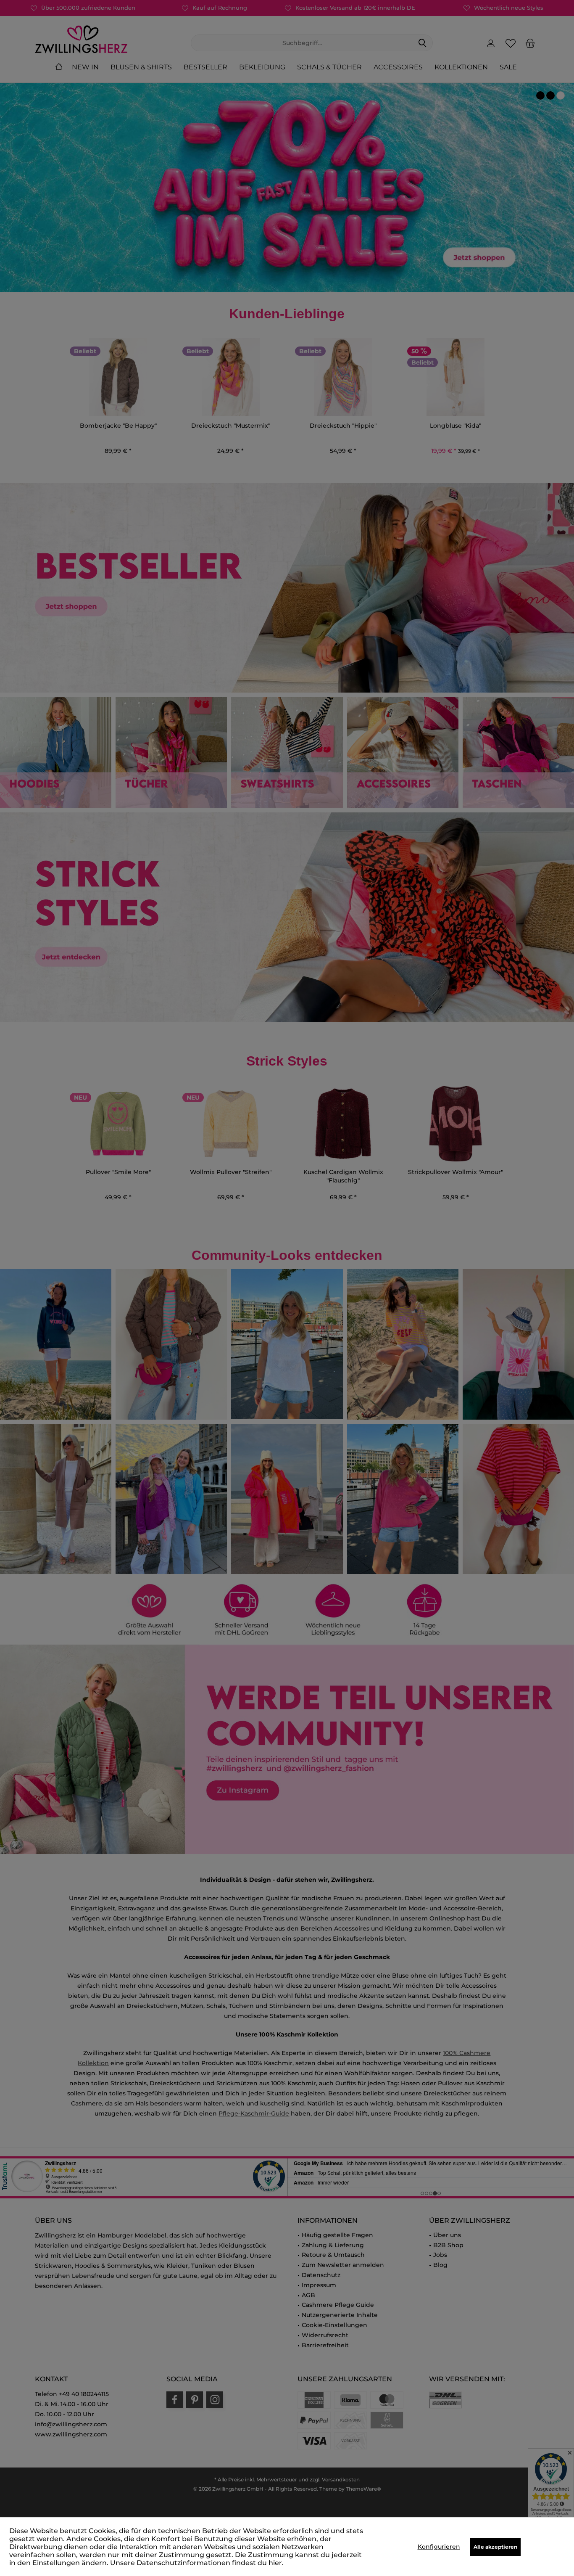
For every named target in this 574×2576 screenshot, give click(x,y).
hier (275, 2563)
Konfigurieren (439, 2547)
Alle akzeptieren (495, 2547)
